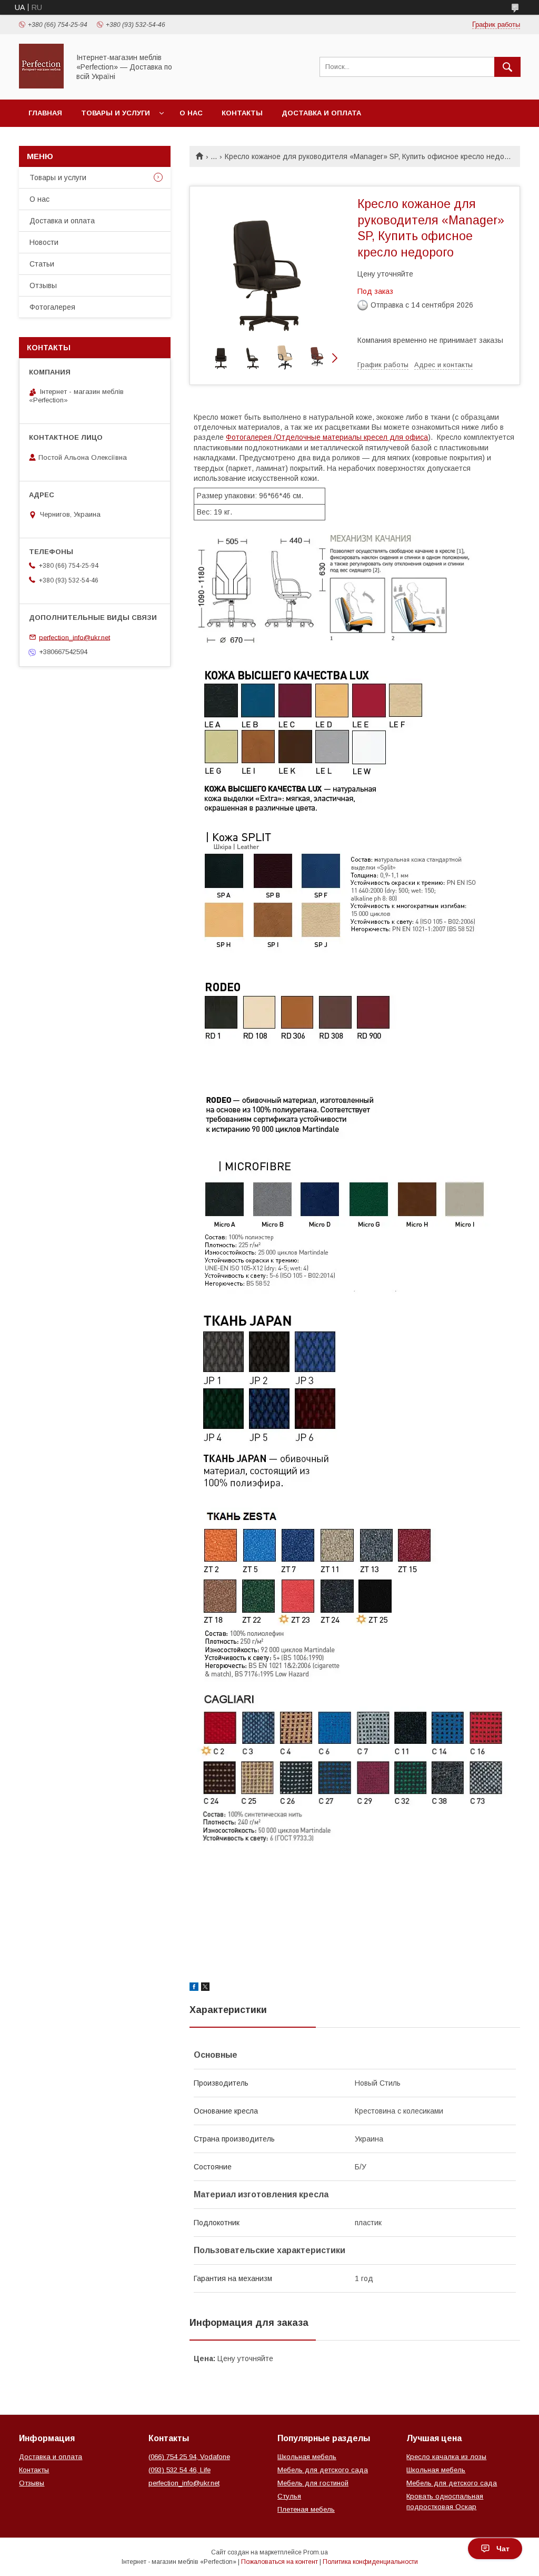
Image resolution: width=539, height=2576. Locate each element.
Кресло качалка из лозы (446, 2457)
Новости (44, 242)
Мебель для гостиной (313, 2483)
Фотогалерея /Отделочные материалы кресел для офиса (327, 437)
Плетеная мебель (306, 2509)
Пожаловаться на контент (280, 2562)
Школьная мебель (307, 2457)
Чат (503, 2549)
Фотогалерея (52, 307)
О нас (191, 113)
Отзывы (43, 285)
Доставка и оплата (321, 113)
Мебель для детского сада (323, 2470)
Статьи (42, 264)
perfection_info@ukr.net (74, 637)
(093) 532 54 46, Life (179, 2470)
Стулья (289, 2496)
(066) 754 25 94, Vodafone (189, 2457)
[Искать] (507, 67)
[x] (205, 1988)
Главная (45, 113)
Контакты (242, 113)
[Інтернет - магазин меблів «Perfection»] (41, 86)
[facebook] (194, 1988)
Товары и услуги (116, 113)
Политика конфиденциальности (370, 2562)
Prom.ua (316, 2552)
